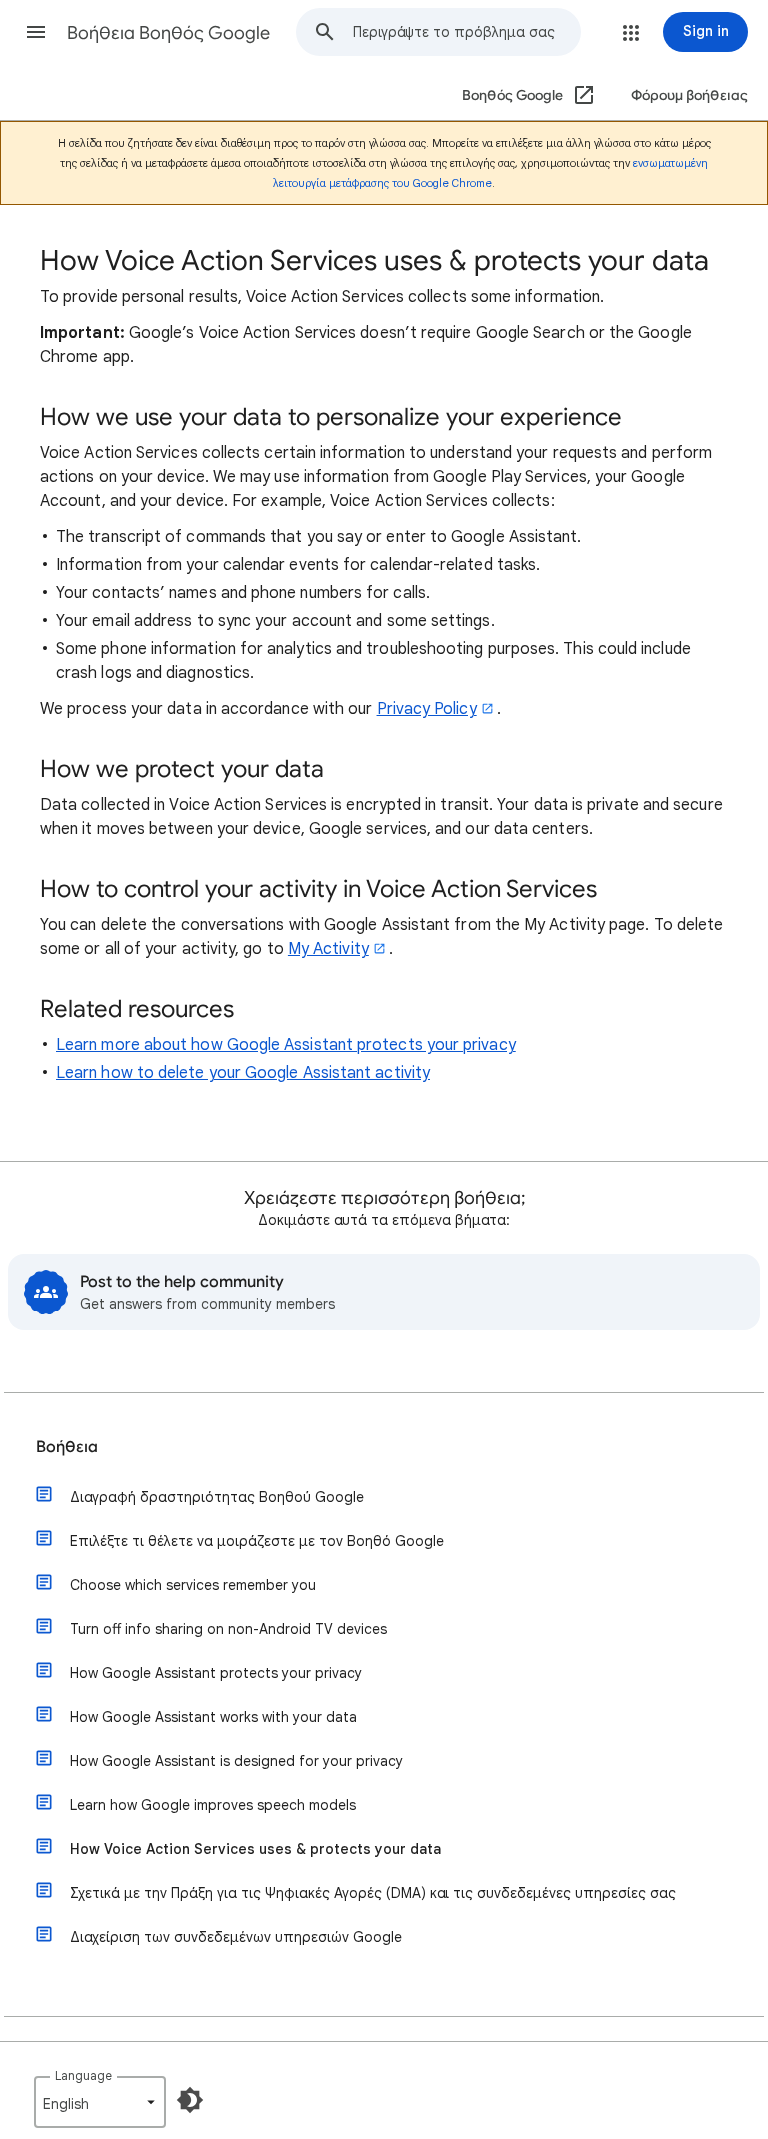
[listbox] (100, 2102)
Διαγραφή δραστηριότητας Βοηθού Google (217, 1497)
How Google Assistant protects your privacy (216, 1673)
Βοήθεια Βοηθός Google (168, 33)
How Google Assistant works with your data (213, 1717)
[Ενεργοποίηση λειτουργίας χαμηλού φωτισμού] (190, 2100)
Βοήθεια (67, 1447)
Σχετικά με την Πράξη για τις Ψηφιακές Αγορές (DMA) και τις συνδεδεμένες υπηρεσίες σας (373, 1893)
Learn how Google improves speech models (213, 1805)
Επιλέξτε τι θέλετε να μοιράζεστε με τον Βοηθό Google (257, 1541)
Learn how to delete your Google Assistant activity (243, 1073)
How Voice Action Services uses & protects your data (255, 1849)
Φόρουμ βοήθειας (689, 95)
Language (83, 2075)
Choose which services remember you (193, 1585)
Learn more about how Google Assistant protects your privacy (286, 1045)
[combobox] (466, 32)
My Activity (328, 949)
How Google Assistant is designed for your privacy (236, 1761)
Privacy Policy (427, 709)
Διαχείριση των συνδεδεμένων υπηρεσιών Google (236, 1937)
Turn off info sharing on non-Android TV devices (228, 1629)
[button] (36, 32)
